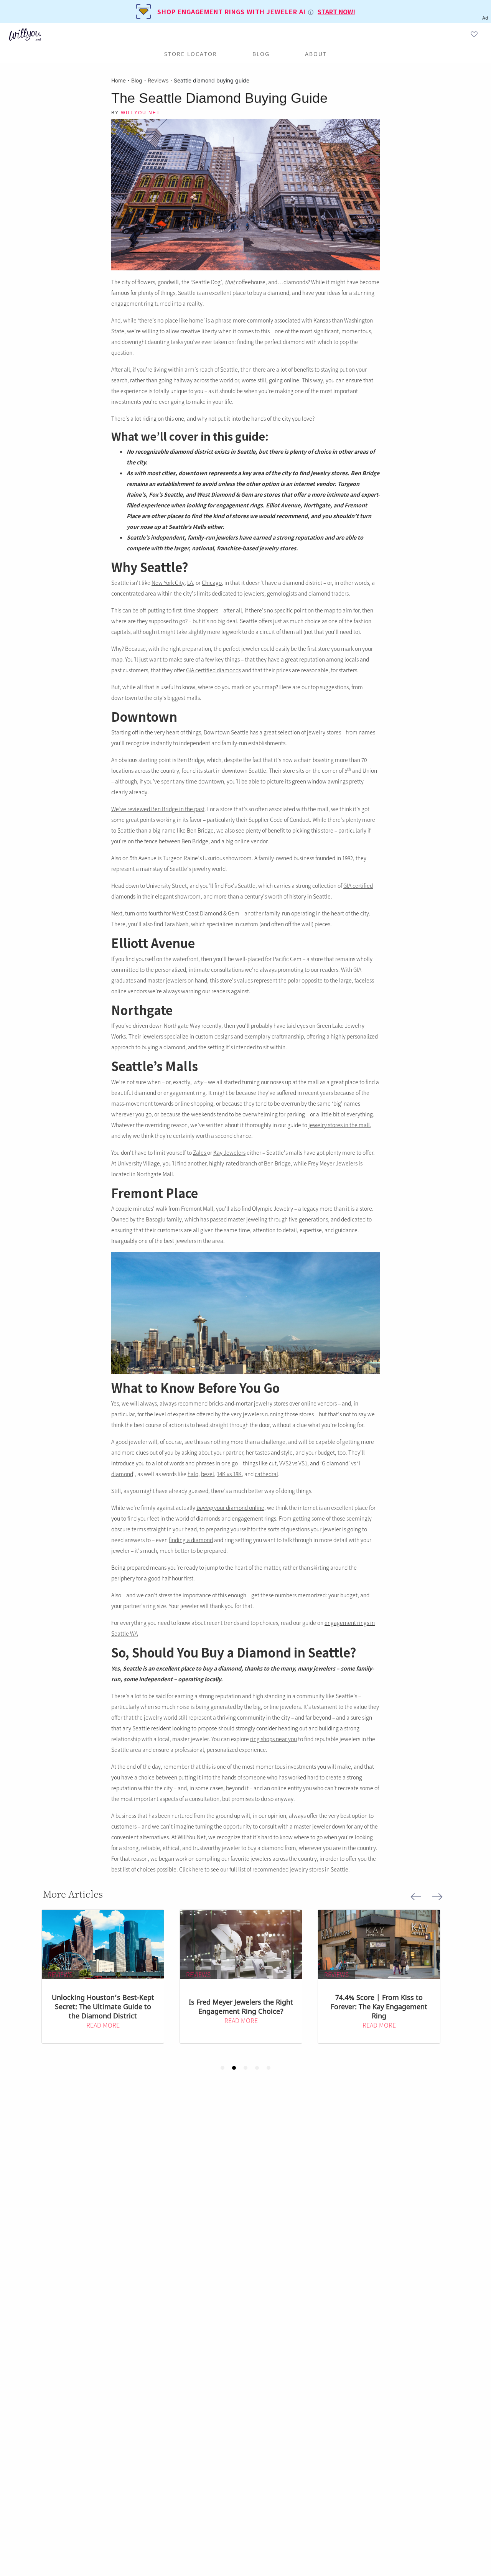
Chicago (212, 583)
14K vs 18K (229, 1474)
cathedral (266, 1474)
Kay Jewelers (229, 1152)
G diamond (335, 1463)
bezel (208, 1474)
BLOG (261, 54)
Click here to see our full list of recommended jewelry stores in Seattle (264, 1869)
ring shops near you (274, 1739)
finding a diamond (191, 1540)
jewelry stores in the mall (339, 1125)
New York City (168, 583)
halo (193, 1474)
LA (190, 583)
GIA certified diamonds (213, 670)
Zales (200, 1152)
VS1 (303, 1463)
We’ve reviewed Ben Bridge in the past (158, 809)
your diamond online (230, 1508)
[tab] (222, 2068)
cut (273, 1463)
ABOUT (316, 54)
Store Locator (191, 54)
